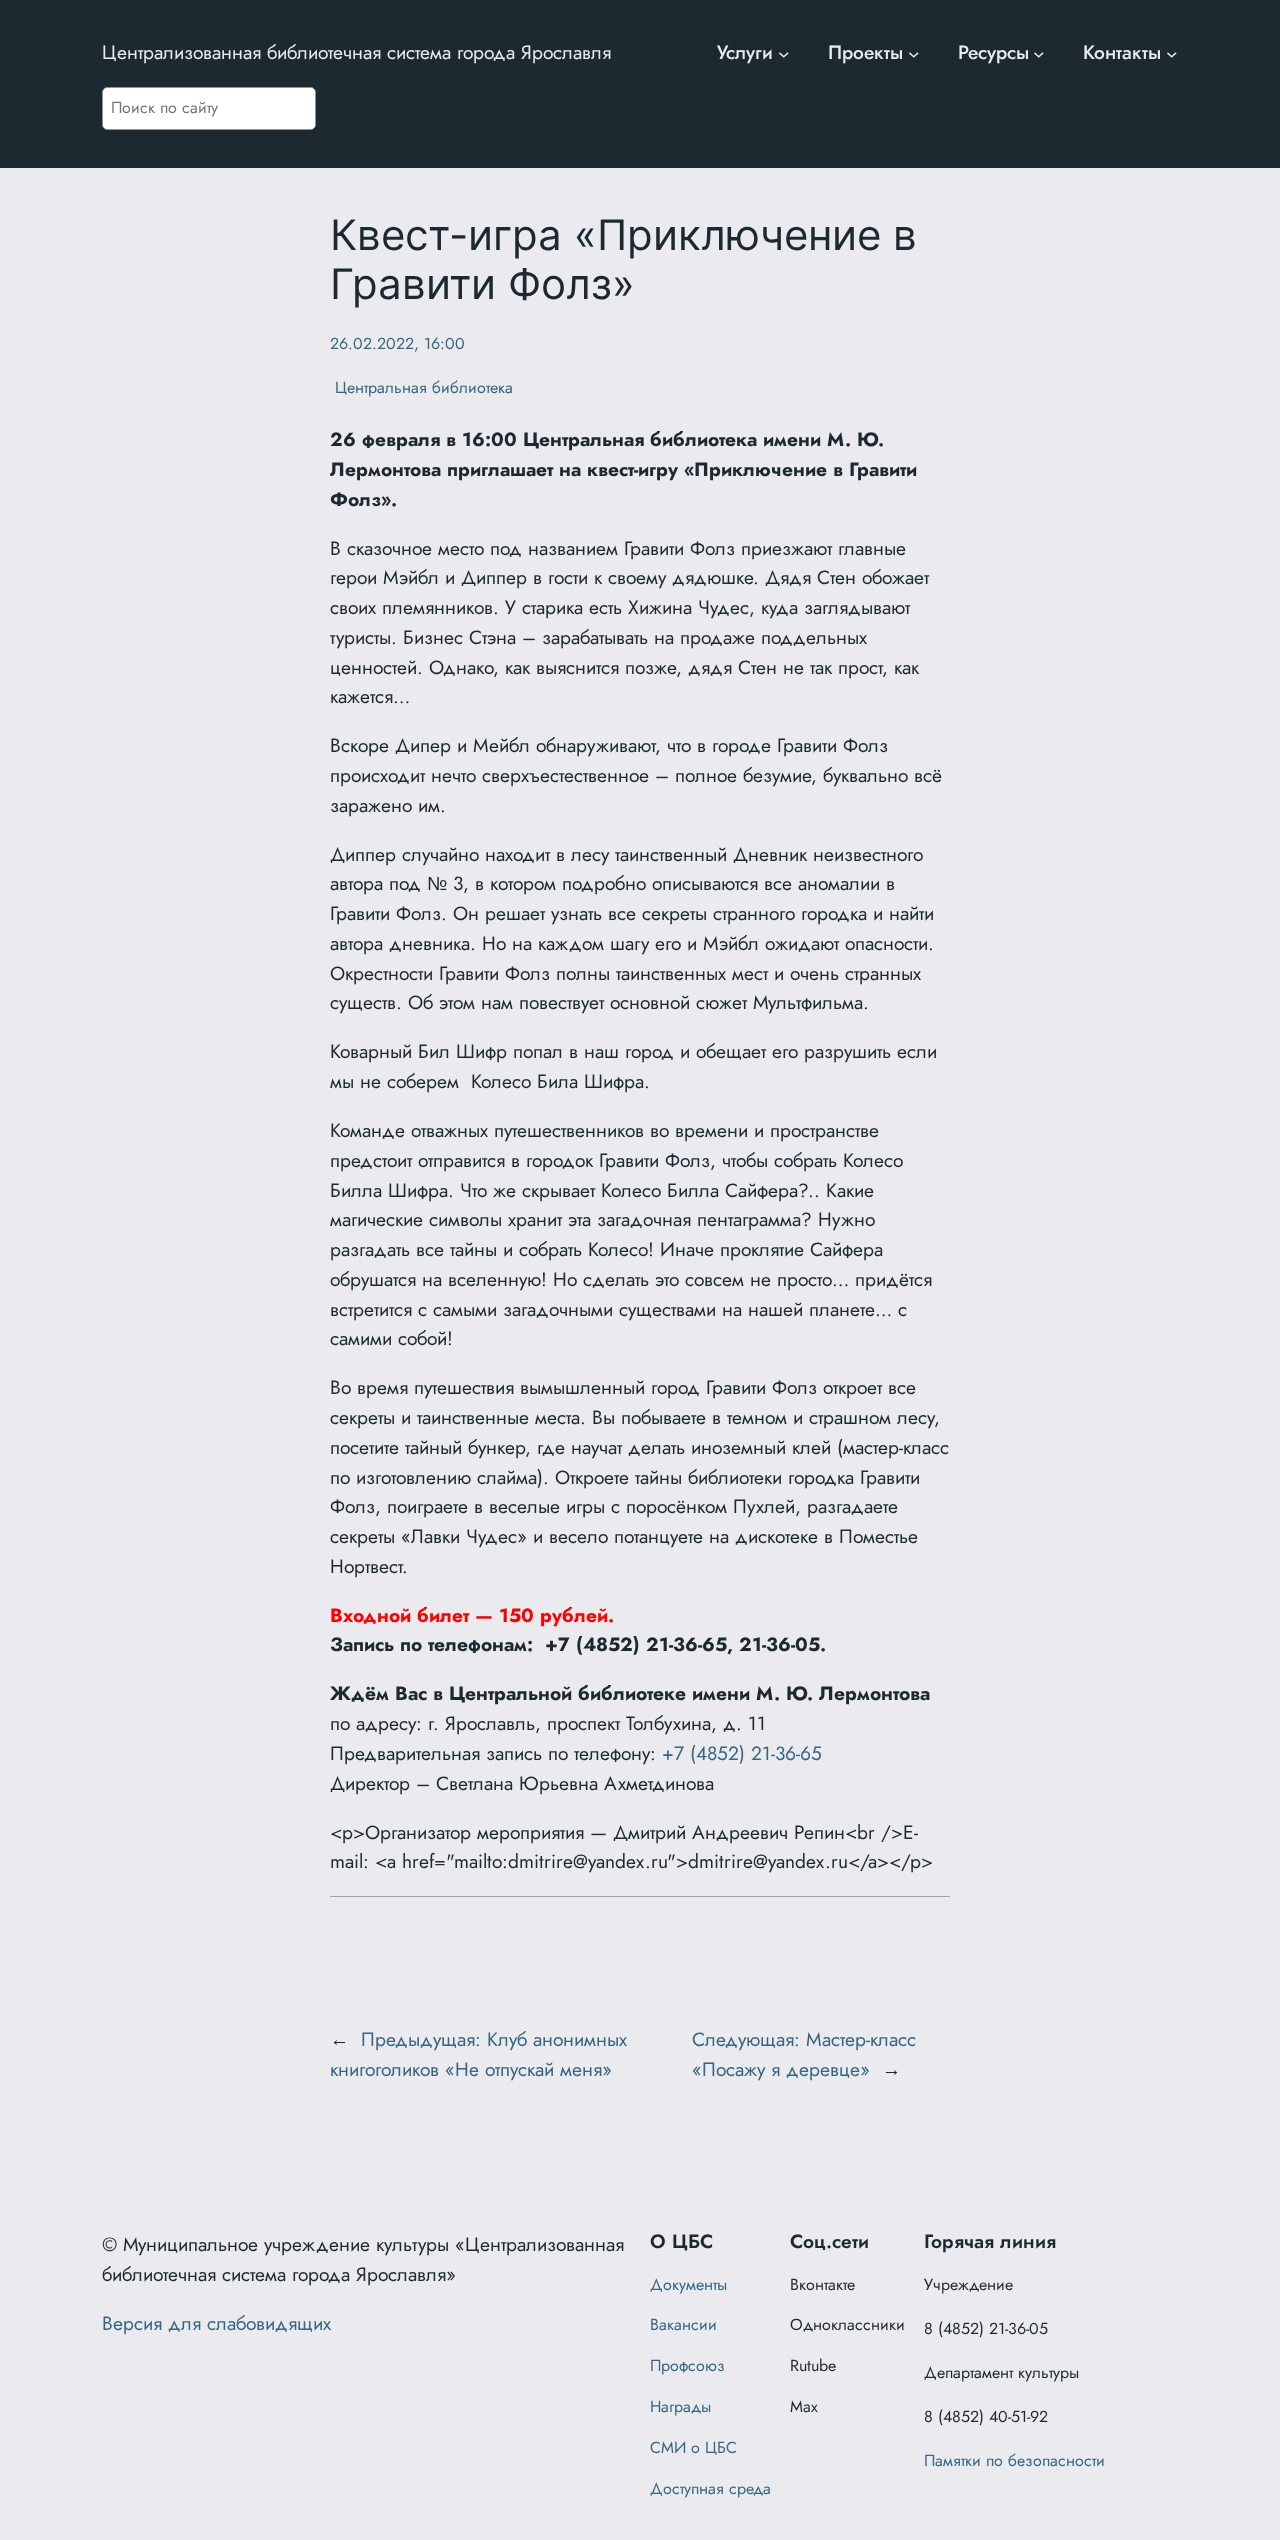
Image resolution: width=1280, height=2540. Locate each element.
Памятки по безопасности (1014, 2460)
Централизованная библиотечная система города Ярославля (356, 52)
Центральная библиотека (421, 387)
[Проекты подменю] (914, 53)
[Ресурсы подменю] (1039, 53)
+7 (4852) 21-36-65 (742, 1753)
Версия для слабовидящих (216, 2323)
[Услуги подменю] (784, 53)
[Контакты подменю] (1172, 53)
